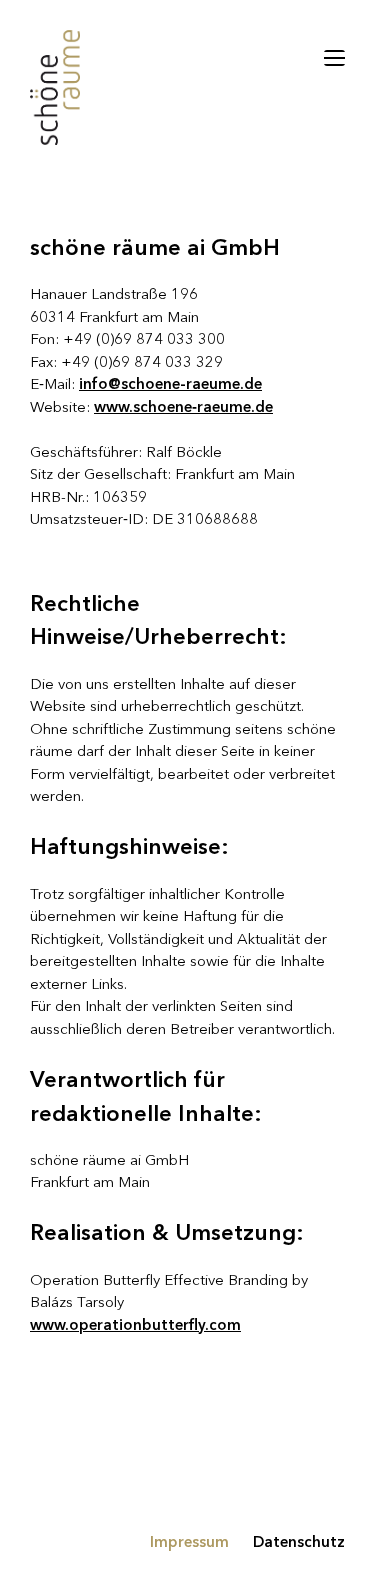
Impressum (189, 1543)
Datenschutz (299, 1543)
